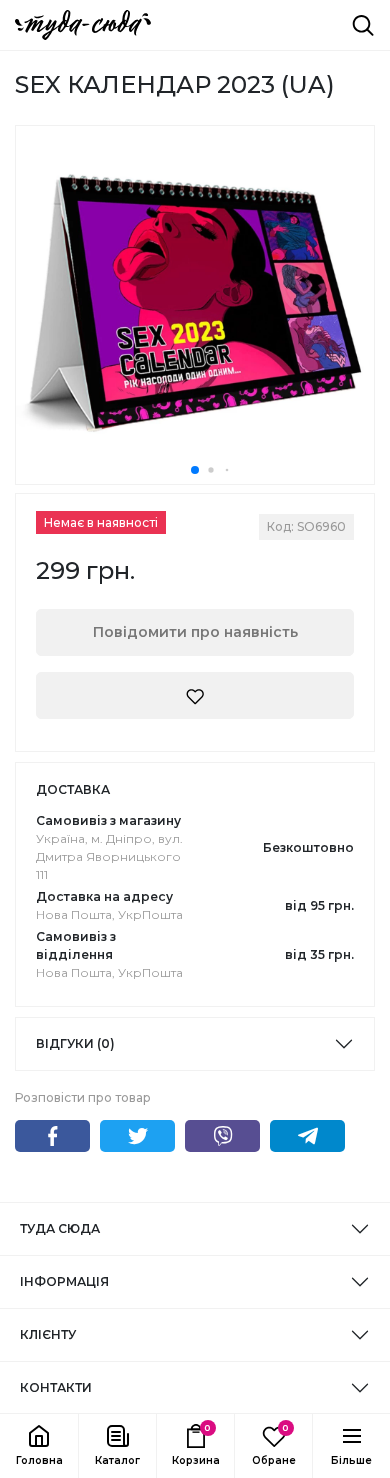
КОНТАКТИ (56, 1387)
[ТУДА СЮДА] (83, 25)
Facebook (52, 1136)
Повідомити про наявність (195, 632)
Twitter (137, 1136)
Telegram (307, 1136)
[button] (117, 1446)
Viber (222, 1136)
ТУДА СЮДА (60, 1228)
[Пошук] (363, 25)
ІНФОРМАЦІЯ (64, 1281)
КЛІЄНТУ (48, 1334)
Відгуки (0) (75, 1043)
